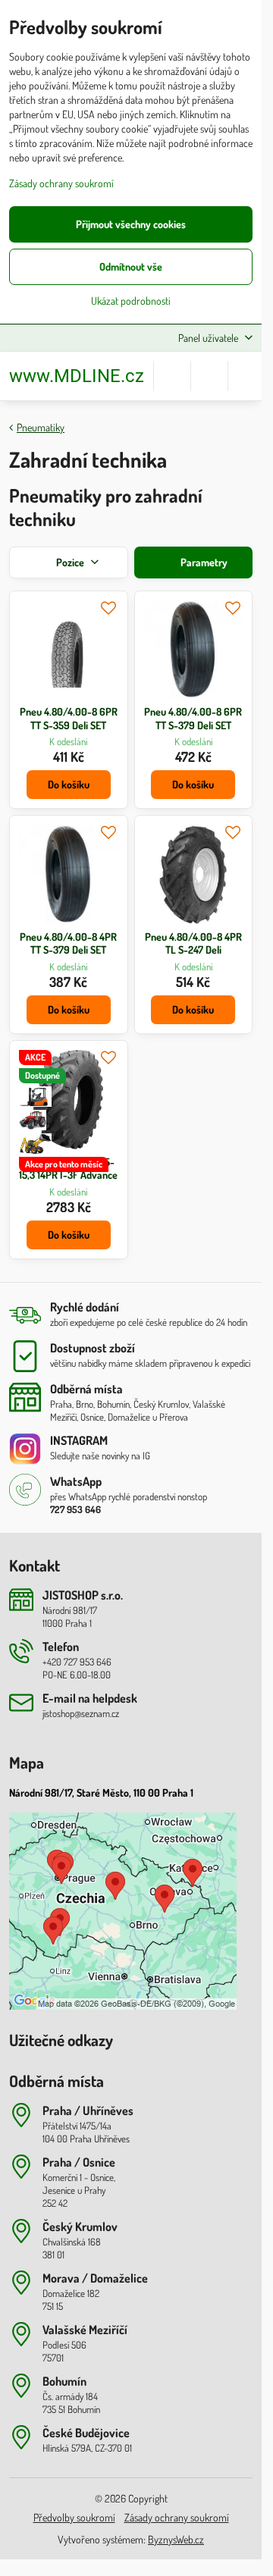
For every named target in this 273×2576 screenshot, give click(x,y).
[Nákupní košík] (209, 376)
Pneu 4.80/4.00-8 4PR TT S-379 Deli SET (68, 943)
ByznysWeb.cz (176, 2539)
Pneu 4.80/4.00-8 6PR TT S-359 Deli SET (69, 718)
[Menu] (246, 376)
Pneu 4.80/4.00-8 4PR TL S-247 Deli (193, 943)
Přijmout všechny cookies (131, 224)
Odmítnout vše (131, 266)
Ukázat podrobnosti (131, 301)
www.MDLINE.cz (77, 376)
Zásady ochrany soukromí (177, 2517)
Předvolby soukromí (74, 2517)
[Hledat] (172, 376)
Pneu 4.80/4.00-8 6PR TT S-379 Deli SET (193, 718)
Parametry (203, 562)
